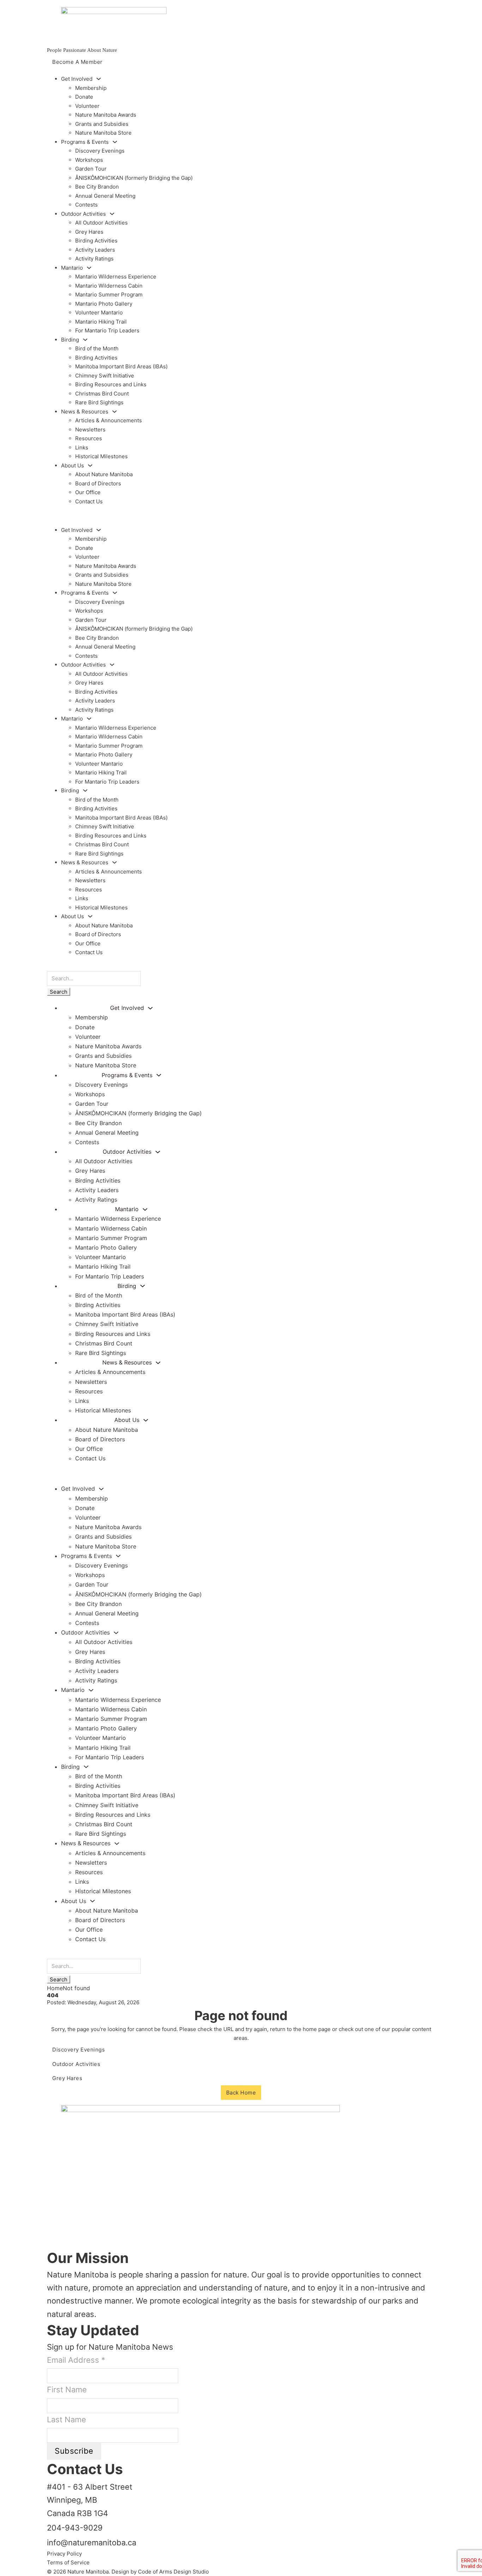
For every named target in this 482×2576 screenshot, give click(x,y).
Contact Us (89, 501)
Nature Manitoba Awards (106, 115)
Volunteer (87, 106)
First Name (67, 2390)
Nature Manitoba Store (103, 133)
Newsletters (90, 430)
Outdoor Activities (76, 2064)
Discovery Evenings (100, 151)
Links (82, 447)
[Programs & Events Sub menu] (115, 142)
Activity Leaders (95, 250)
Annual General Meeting (105, 196)
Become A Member (77, 62)
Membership (91, 88)
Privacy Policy (64, 2554)
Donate (84, 97)
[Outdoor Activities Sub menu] (112, 214)
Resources (89, 438)
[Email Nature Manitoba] (54, 2244)
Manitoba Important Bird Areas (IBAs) (121, 366)
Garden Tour (91, 169)
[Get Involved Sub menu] (99, 79)
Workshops (89, 160)
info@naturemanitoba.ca (92, 2543)
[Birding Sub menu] (85, 340)
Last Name (67, 2419)
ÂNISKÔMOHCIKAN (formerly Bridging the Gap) (134, 178)
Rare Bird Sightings (99, 402)
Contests (86, 205)
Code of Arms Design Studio (173, 2572)
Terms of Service (68, 2562)
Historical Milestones (101, 456)
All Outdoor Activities (101, 223)
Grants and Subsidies (102, 124)
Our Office (88, 492)
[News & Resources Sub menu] (115, 412)
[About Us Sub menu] (90, 465)
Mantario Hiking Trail (101, 322)
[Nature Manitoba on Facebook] (54, 2226)
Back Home (241, 2093)
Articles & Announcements (109, 420)
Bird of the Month (97, 348)
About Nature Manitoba (104, 474)
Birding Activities (96, 241)
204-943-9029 (75, 2528)
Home (55, 1988)
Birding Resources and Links (111, 384)
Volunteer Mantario (99, 312)
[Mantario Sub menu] (89, 268)
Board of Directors (98, 483)
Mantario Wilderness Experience (116, 277)
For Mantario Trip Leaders (107, 330)
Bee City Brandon (97, 187)
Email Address (76, 2360)
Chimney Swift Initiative (105, 376)
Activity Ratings (94, 259)
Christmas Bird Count (102, 394)
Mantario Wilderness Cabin (109, 286)
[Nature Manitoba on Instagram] (54, 2235)
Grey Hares (89, 232)
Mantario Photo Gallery (104, 304)
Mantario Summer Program (109, 295)
